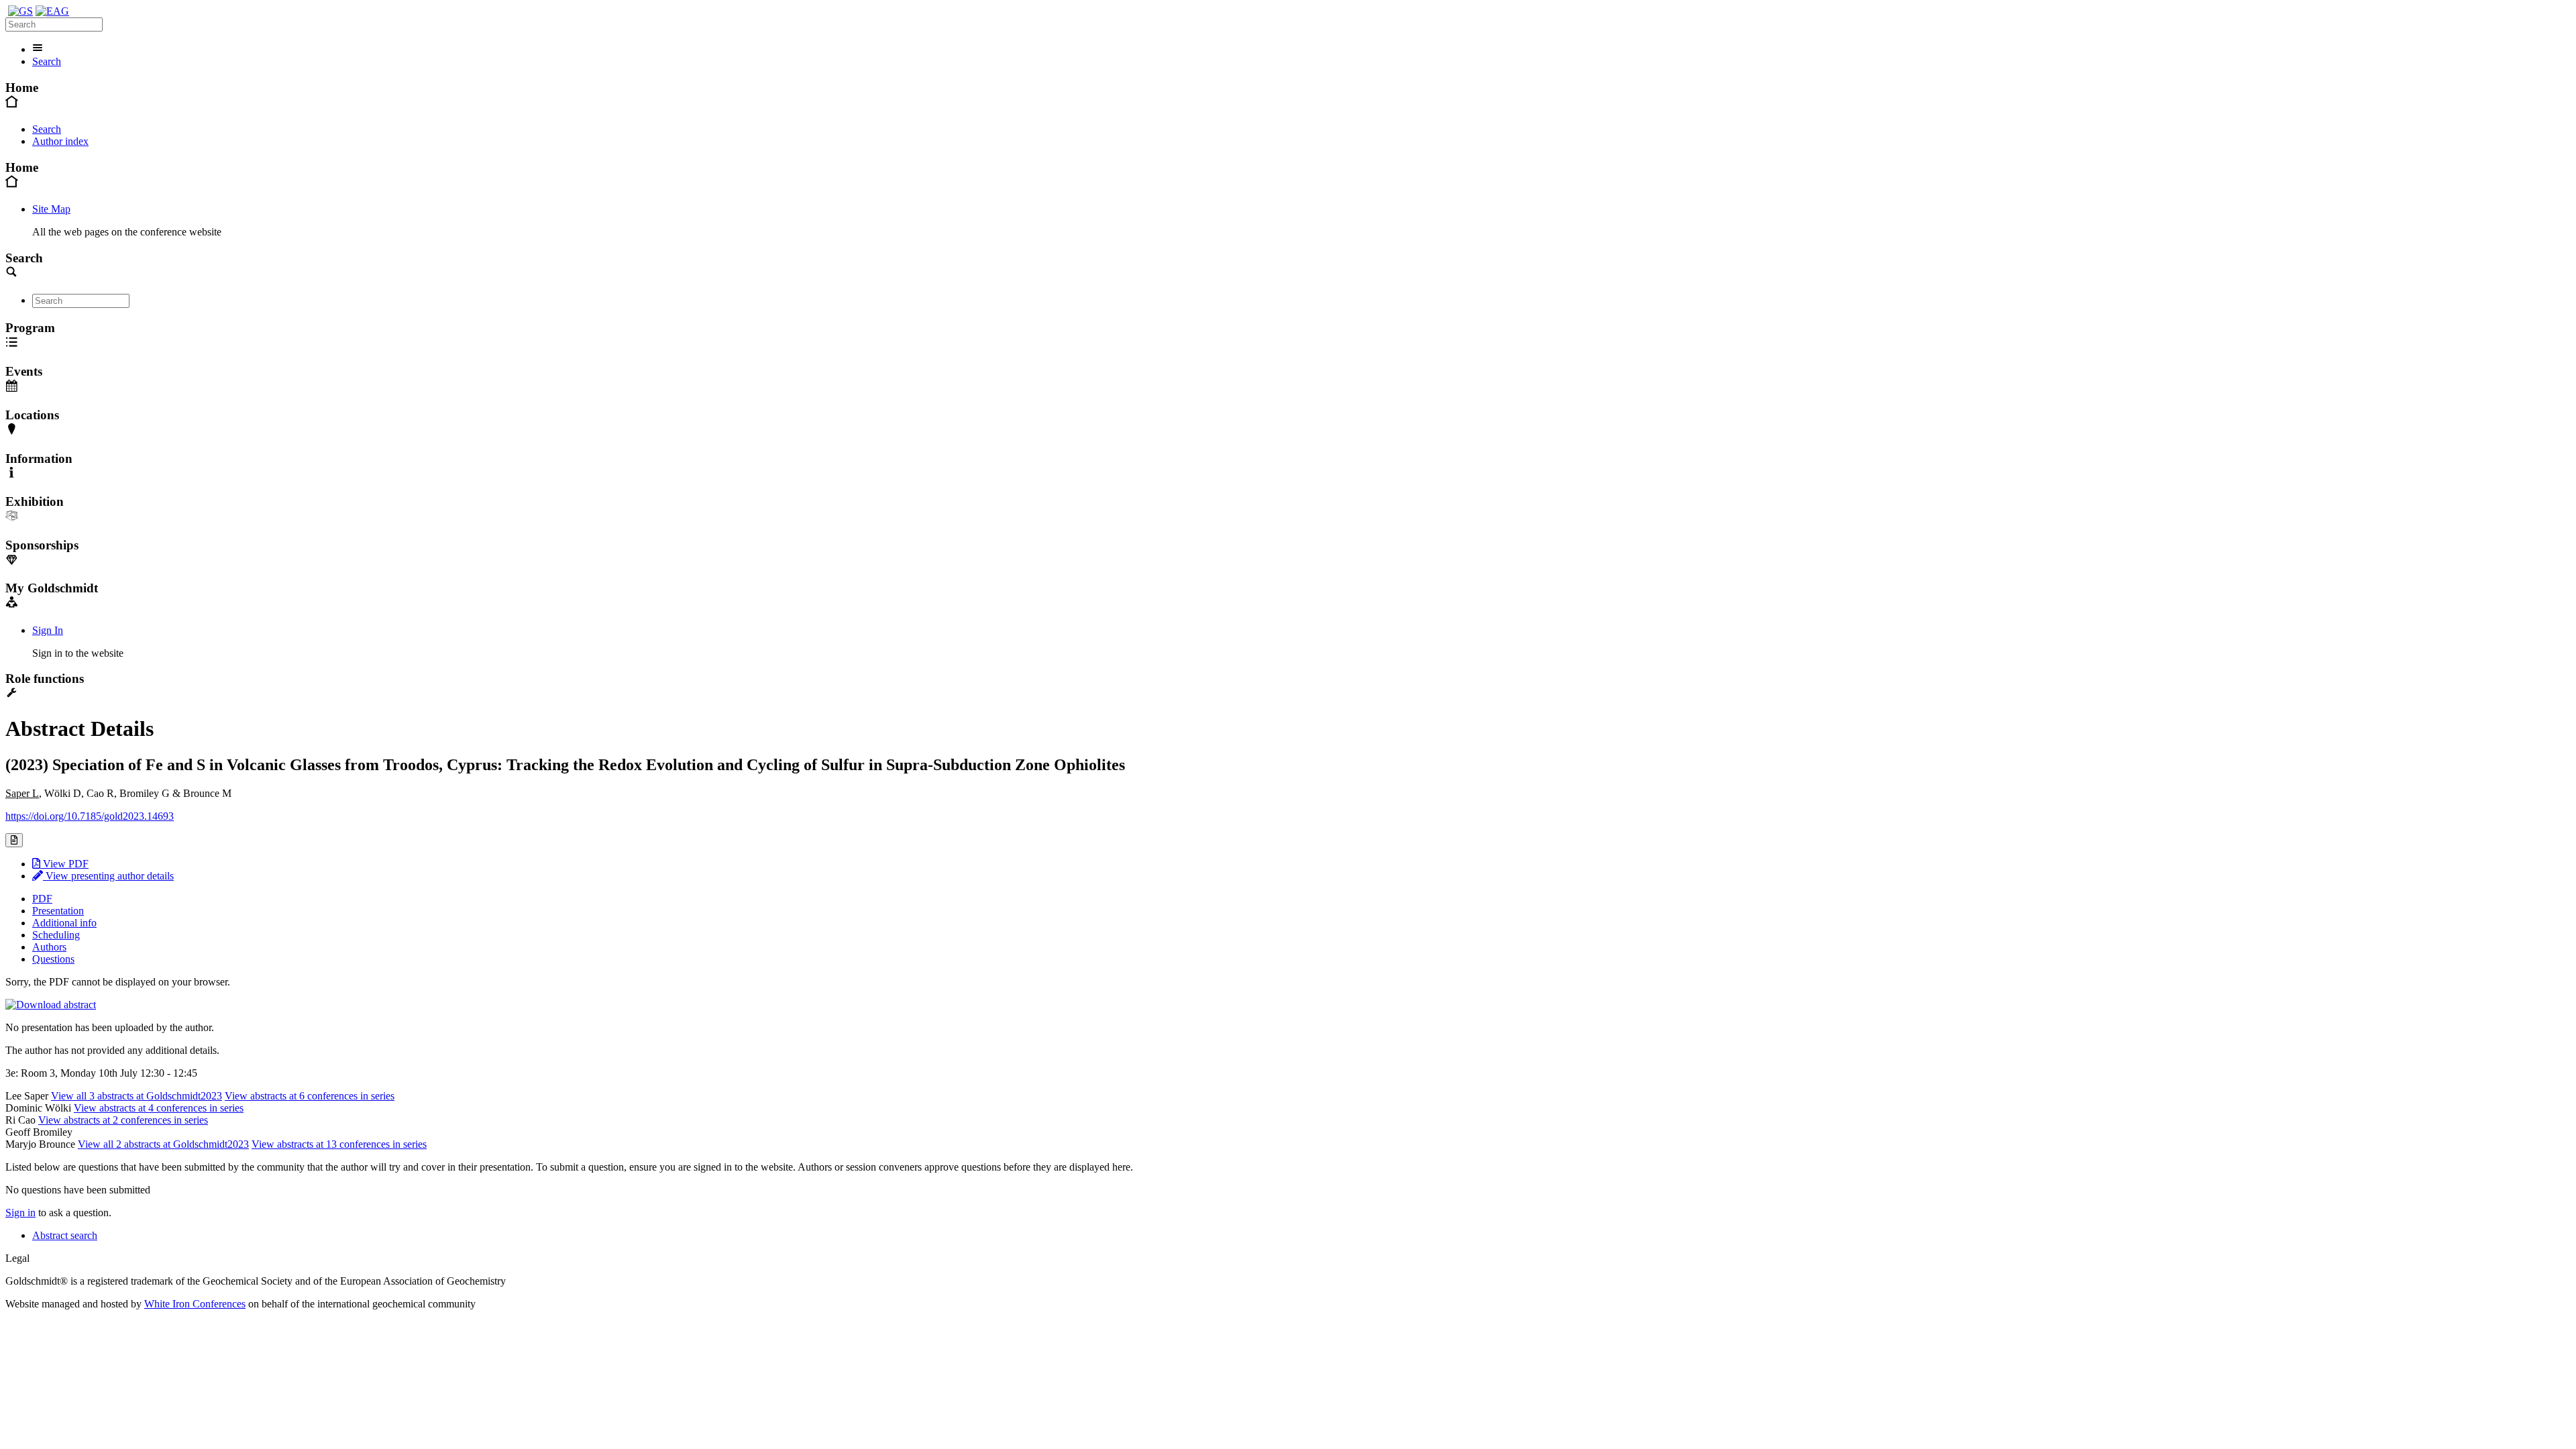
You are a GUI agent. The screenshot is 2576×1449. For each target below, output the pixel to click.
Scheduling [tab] (56, 935)
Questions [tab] (53, 959)
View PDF (64, 864)
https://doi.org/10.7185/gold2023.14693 (90, 816)
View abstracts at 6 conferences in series (310, 1096)
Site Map (51, 209)
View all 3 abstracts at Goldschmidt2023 (137, 1096)
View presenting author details (108, 876)
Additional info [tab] (64, 923)
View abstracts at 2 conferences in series (123, 1120)
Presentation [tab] (58, 911)
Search (47, 61)
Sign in (20, 1213)
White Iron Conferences (195, 1304)
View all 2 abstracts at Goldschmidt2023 (163, 1144)
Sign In (48, 630)
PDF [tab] (42, 899)
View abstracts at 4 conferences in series (159, 1108)
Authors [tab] (49, 947)
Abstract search (65, 1235)
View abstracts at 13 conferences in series (339, 1144)
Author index (60, 141)
